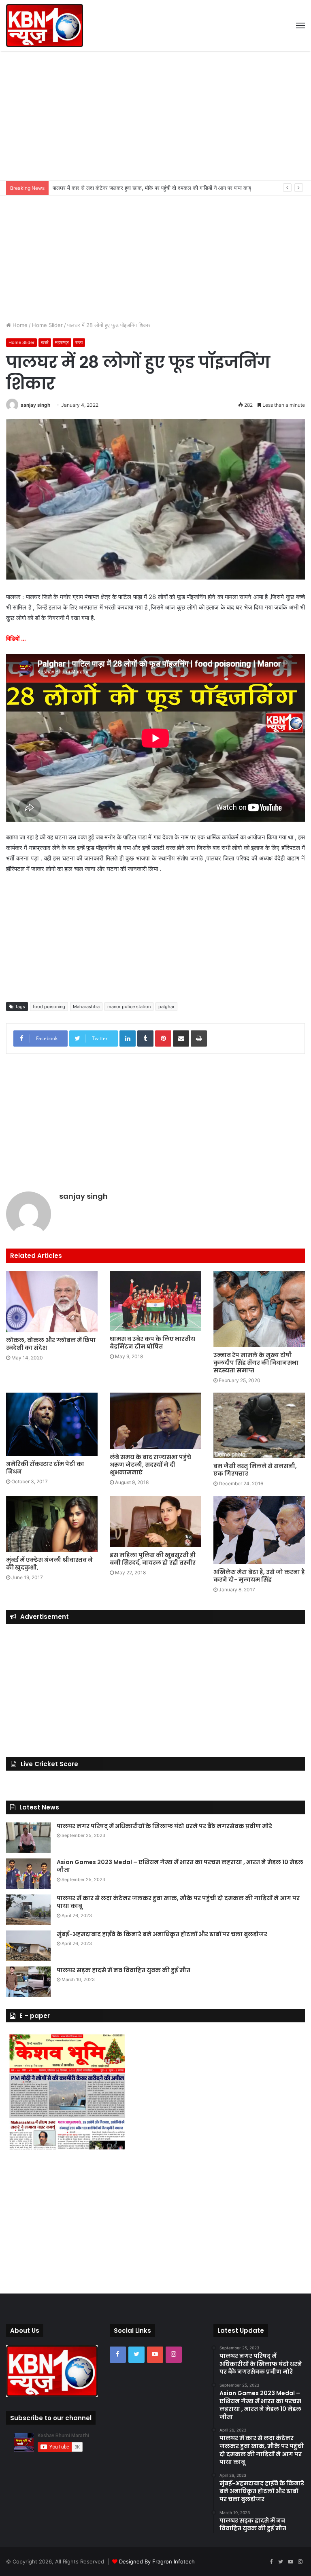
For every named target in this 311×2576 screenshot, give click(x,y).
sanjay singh (35, 405)
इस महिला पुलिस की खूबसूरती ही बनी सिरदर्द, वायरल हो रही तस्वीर (153, 1559)
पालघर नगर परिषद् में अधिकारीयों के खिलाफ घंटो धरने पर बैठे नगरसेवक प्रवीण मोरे (164, 1826)
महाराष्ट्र (62, 342)
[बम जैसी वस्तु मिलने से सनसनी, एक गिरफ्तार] (259, 1425)
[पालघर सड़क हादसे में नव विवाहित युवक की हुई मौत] (28, 1982)
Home (19, 325)
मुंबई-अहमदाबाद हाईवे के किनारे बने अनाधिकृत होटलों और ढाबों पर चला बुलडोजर (129, 188)
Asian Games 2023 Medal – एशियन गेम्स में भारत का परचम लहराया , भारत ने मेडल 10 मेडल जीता (180, 1866)
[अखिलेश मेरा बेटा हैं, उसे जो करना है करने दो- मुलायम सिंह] (259, 1530)
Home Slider (47, 325)
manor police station (129, 1007)
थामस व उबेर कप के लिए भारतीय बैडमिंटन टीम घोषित (152, 1343)
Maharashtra (86, 1007)
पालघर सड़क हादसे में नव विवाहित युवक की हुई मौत (124, 1970)
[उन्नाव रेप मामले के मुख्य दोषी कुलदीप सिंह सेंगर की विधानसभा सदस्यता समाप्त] (259, 1309)
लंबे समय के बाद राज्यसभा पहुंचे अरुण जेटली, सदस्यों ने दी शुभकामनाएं (150, 1465)
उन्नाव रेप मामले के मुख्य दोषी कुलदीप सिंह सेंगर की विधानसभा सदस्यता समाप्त (256, 1363)
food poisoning (49, 1007)
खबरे (45, 342)
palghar (166, 1007)
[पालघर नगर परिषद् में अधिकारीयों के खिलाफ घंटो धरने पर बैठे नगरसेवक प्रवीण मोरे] (28, 1838)
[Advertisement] (155, 116)
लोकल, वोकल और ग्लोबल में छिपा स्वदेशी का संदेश (51, 1344)
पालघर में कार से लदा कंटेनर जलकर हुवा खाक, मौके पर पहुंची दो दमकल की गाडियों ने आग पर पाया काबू (178, 1902)
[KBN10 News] (45, 25)
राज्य (79, 342)
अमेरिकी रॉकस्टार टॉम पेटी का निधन (45, 1468)
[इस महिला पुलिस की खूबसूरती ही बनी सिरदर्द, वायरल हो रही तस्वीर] (155, 1522)
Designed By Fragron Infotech (157, 2561)
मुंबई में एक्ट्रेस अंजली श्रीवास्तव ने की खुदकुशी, (49, 1564)
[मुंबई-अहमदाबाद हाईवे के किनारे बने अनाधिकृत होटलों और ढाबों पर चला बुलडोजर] (28, 1946)
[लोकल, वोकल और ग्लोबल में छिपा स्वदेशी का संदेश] (52, 1302)
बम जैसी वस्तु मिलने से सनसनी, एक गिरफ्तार (255, 1470)
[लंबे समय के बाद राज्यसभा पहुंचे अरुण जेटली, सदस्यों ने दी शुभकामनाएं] (155, 1421)
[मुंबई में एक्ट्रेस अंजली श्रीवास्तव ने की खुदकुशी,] (52, 1524)
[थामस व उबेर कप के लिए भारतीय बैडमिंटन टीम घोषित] (155, 1301)
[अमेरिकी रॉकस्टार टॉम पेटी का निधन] (52, 1424)
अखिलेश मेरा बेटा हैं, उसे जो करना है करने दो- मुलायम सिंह (259, 1576)
